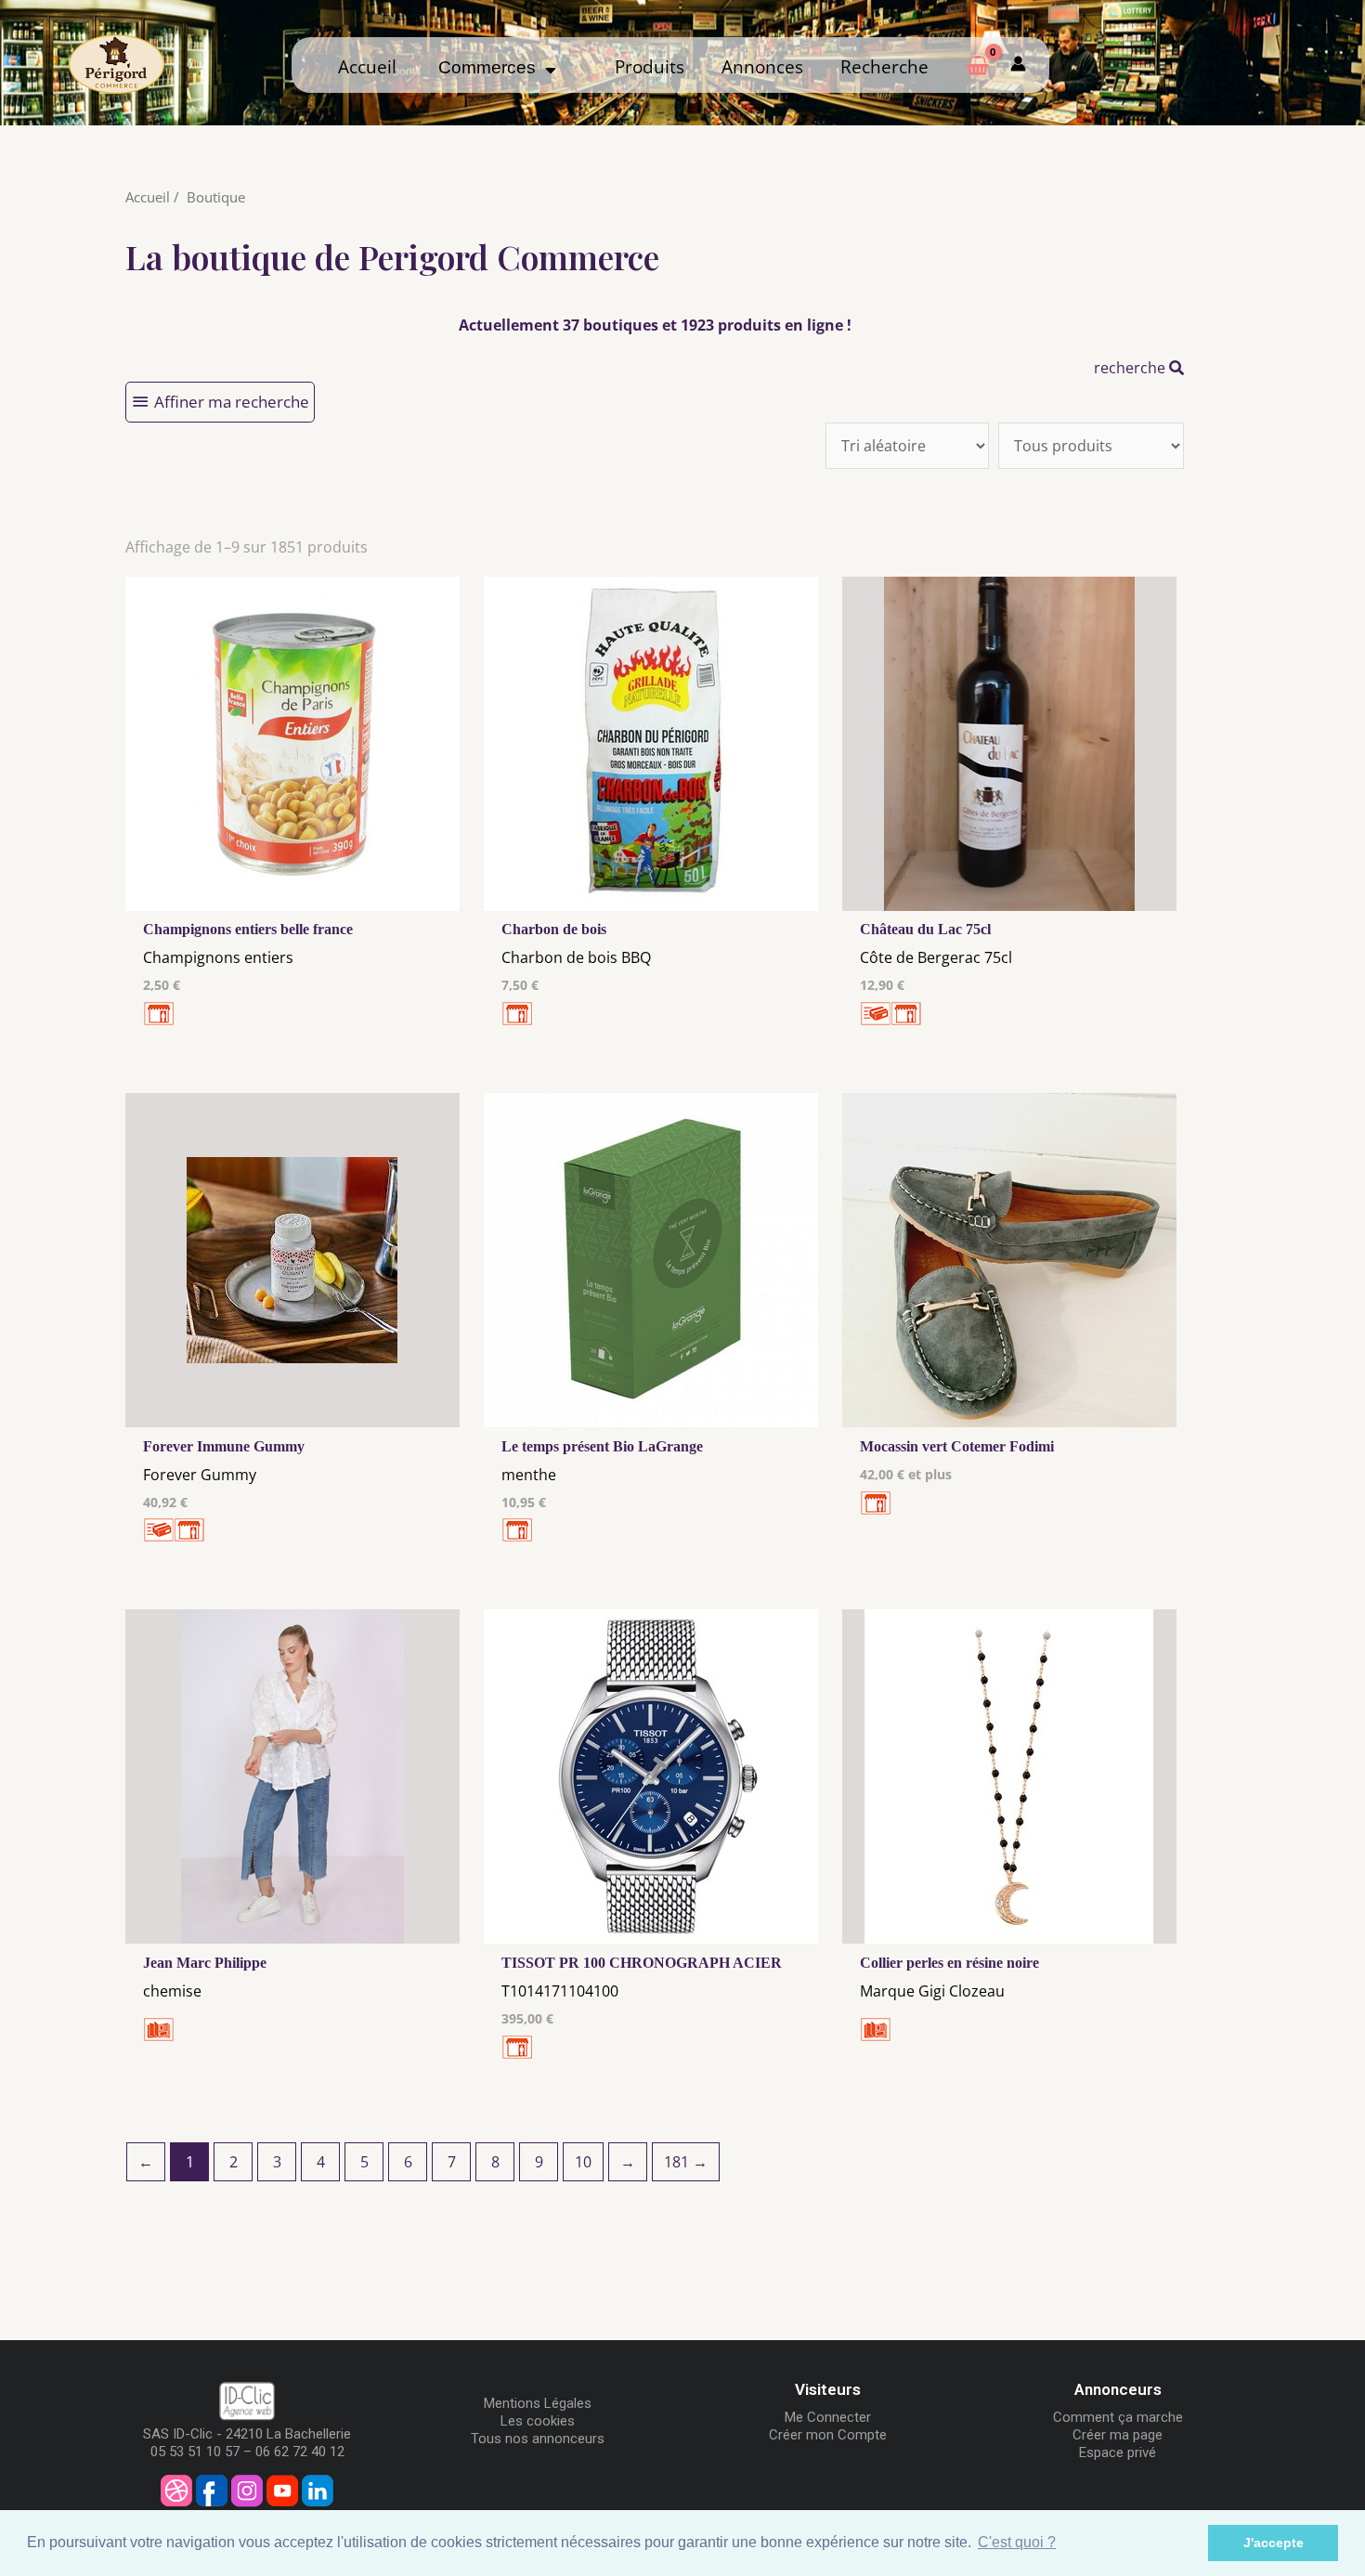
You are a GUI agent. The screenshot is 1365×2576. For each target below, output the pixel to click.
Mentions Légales (538, 2403)
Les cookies (538, 2421)
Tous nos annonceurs (538, 2439)
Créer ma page (1118, 2435)
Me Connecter (828, 2417)
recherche (1131, 368)
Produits (650, 67)
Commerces (492, 67)
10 (583, 2162)
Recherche (884, 67)
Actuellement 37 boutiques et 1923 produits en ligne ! (655, 325)
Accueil (367, 67)
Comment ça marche (1118, 2417)
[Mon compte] (1018, 65)
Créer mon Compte (828, 2435)
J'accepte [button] (1274, 2543)
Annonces (762, 67)
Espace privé (1118, 2452)
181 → (686, 2162)
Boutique (216, 197)
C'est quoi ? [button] (1017, 2542)
